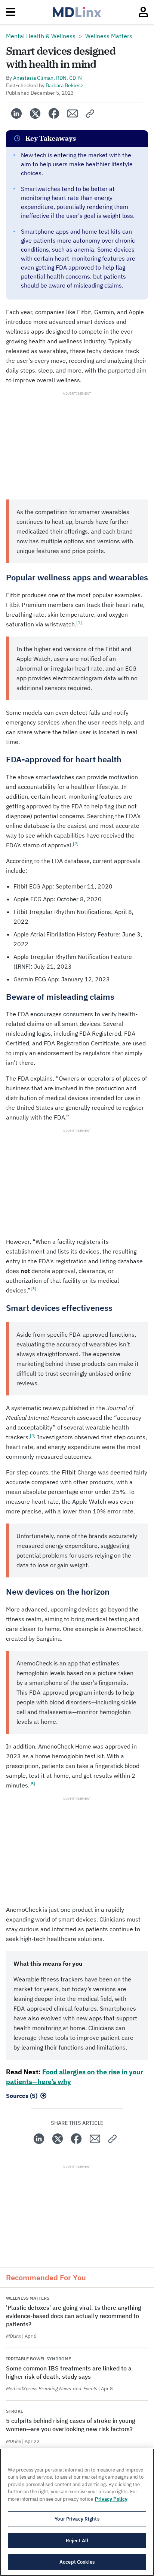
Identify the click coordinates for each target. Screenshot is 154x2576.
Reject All (77, 2541)
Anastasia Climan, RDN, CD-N (47, 78)
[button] (90, 113)
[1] (79, 622)
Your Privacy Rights (77, 2519)
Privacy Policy (111, 2499)
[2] (76, 843)
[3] (33, 1289)
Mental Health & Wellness (41, 36)
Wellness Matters (109, 36)
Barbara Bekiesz (64, 85)
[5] (32, 1784)
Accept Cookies (77, 2562)
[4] (33, 1435)
